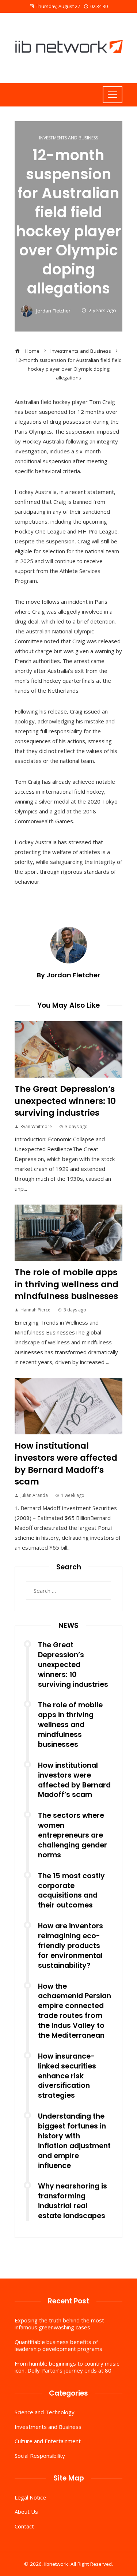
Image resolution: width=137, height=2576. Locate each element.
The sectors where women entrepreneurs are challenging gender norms (73, 1835)
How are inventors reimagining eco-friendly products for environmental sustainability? (71, 1946)
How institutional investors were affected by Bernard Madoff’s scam (66, 1463)
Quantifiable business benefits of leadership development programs (58, 2345)
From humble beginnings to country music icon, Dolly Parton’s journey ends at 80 (67, 2367)
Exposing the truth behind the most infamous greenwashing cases (59, 2324)
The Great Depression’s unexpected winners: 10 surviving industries (65, 1101)
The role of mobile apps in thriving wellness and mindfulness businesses (66, 1284)
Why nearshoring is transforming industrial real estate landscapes (73, 2201)
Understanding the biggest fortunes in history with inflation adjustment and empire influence (74, 2141)
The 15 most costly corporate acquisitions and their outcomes (71, 1891)
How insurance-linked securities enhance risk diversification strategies (67, 2076)
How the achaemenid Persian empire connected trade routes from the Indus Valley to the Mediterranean (75, 2011)
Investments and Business (68, 138)
